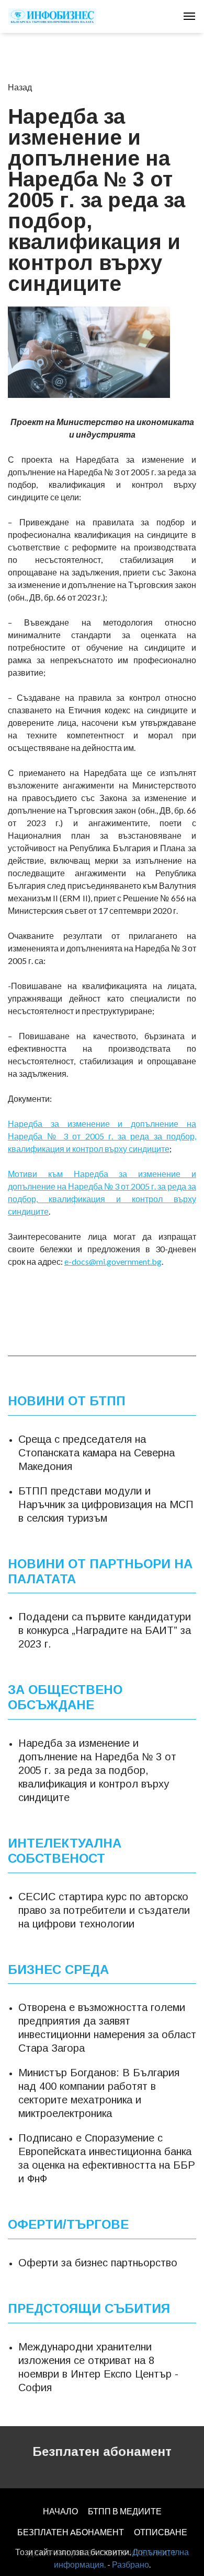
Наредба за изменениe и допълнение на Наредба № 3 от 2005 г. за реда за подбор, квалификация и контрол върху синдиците (97, 1770)
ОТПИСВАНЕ (161, 2532)
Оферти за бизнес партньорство (98, 2263)
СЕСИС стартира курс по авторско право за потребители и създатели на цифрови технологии (104, 1910)
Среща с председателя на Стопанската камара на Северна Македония (97, 1453)
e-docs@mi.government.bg (113, 1261)
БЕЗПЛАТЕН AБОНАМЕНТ (71, 2532)
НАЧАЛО (60, 2511)
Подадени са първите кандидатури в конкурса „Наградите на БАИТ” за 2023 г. (105, 1630)
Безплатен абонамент (102, 2451)
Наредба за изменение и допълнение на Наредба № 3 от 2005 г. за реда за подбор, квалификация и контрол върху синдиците (102, 1136)
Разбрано (131, 2564)
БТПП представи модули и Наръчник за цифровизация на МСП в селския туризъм (106, 1504)
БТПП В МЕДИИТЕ (125, 2511)
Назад (20, 87)
